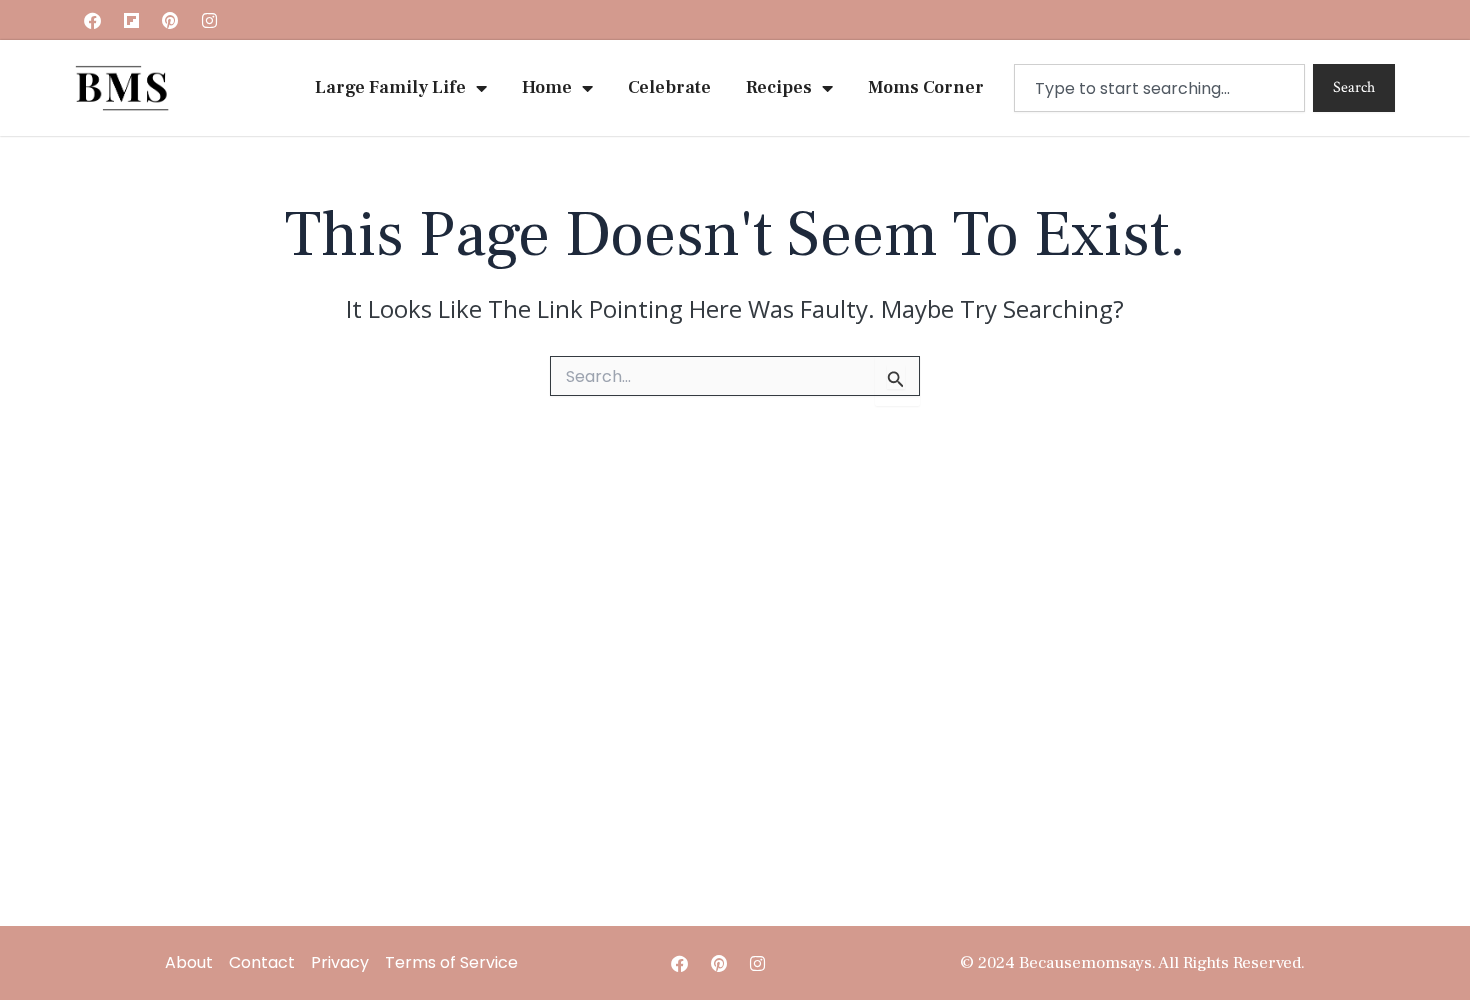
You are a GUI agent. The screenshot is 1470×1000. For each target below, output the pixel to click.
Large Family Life (390, 87)
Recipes (779, 87)
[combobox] (1159, 88)
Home (547, 87)
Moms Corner (926, 87)
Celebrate (669, 87)
